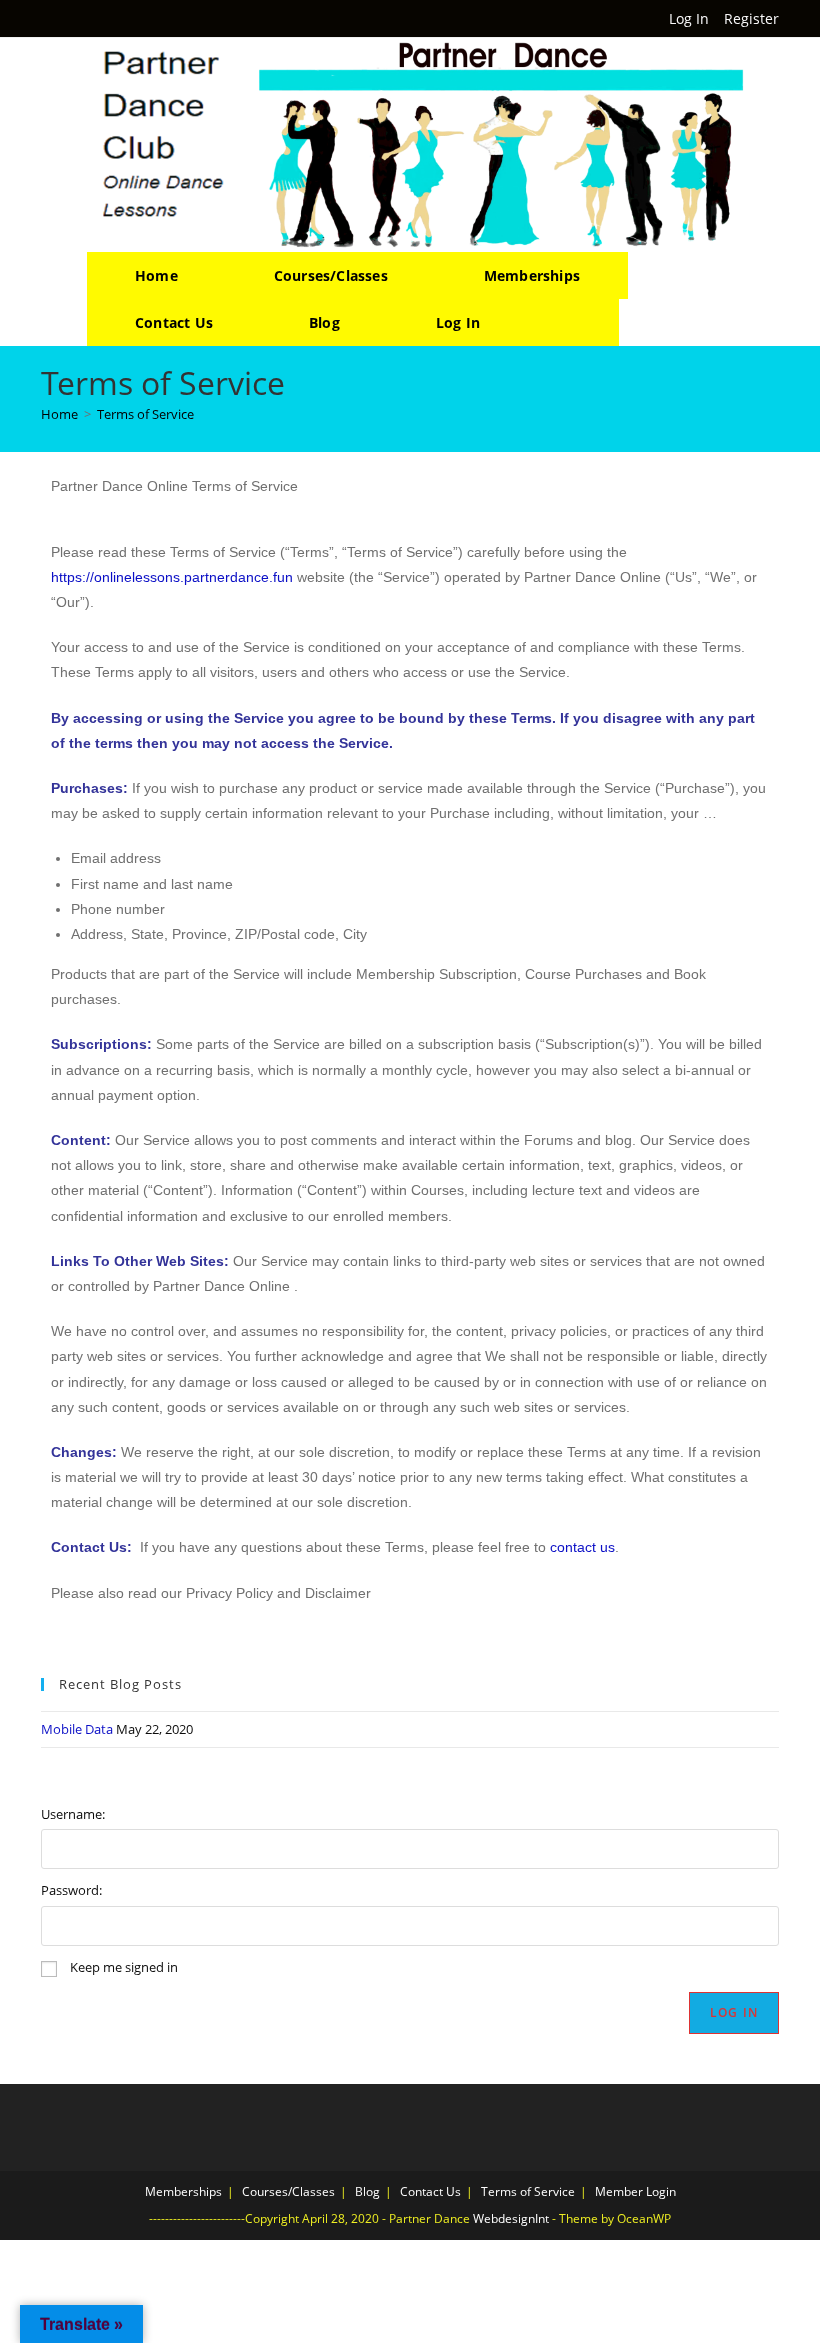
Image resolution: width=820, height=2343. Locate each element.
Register (751, 18)
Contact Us (430, 2191)
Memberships (183, 2191)
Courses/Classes (288, 2191)
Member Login (635, 2191)
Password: (71, 1890)
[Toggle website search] (573, 322)
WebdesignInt (511, 2218)
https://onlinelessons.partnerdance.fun (172, 577)
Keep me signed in (124, 1967)
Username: (73, 1814)
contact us (582, 1547)
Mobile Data (77, 1729)
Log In (689, 18)
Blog (367, 2191)
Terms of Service (145, 414)
